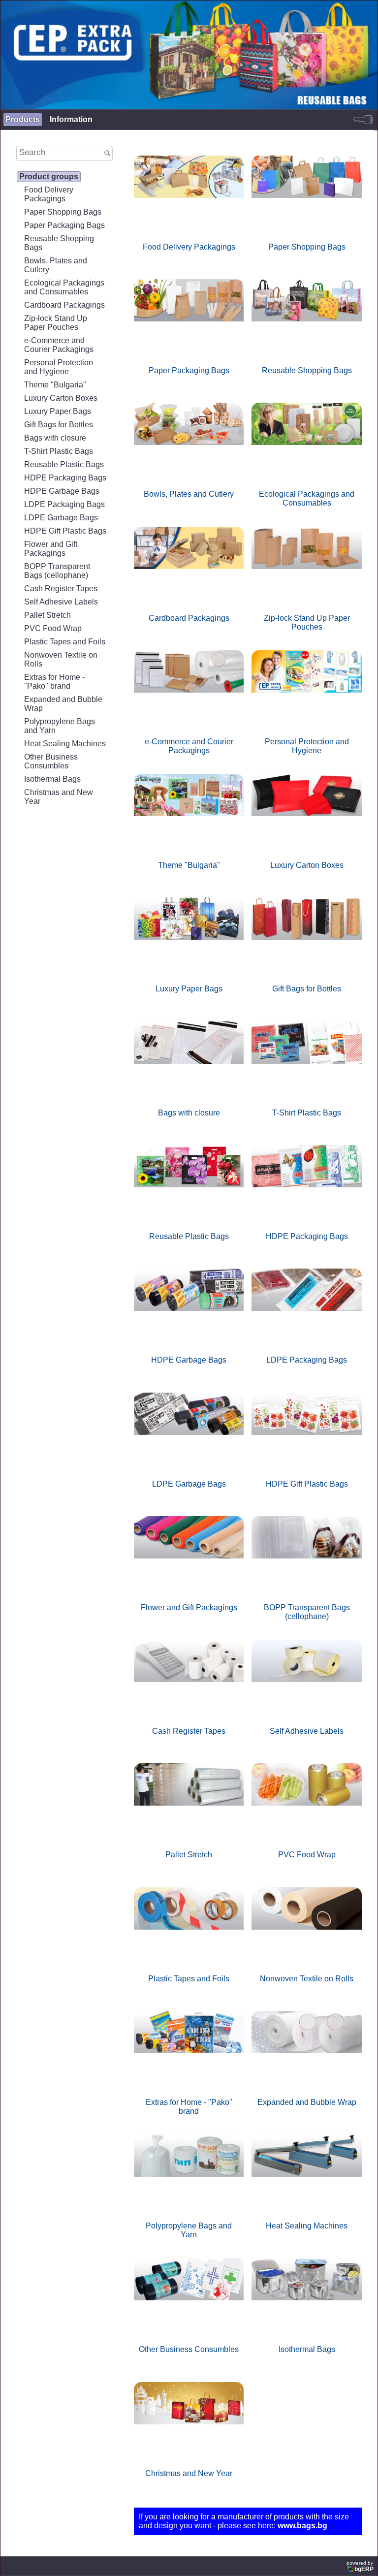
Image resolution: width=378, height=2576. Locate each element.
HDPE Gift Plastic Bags (65, 531)
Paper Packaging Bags (64, 225)
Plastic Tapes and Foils (65, 642)
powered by (360, 2566)
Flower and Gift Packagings (51, 549)
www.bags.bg (302, 2526)
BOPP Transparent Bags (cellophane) (57, 571)
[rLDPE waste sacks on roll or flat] (189, 1310)
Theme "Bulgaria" (55, 385)
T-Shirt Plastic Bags (59, 451)
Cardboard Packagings (64, 305)
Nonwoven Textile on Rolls (61, 659)
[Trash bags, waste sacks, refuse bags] (189, 1434)
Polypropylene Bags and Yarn (60, 726)
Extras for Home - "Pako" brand (54, 682)
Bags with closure (55, 438)
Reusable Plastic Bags (64, 464)
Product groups (49, 176)
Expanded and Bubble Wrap (63, 704)
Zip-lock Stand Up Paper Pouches (56, 323)
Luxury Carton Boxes (61, 398)
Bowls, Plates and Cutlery (56, 265)
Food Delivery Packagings (49, 194)
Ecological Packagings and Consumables (64, 287)
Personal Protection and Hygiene (59, 367)
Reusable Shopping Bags (59, 243)
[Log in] (363, 120)
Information (71, 119)
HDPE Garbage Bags (62, 491)
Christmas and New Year (59, 797)
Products (23, 119)
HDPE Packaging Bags (65, 478)
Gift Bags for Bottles (59, 425)
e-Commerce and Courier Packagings (59, 345)
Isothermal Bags (52, 779)
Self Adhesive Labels (61, 602)
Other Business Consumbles (51, 761)
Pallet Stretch (47, 615)
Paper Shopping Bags (63, 212)
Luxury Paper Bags (58, 411)
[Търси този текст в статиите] (107, 154)
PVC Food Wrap (53, 628)
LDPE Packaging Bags (64, 504)
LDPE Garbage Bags (61, 518)
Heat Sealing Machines (65, 744)
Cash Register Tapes (61, 588)
